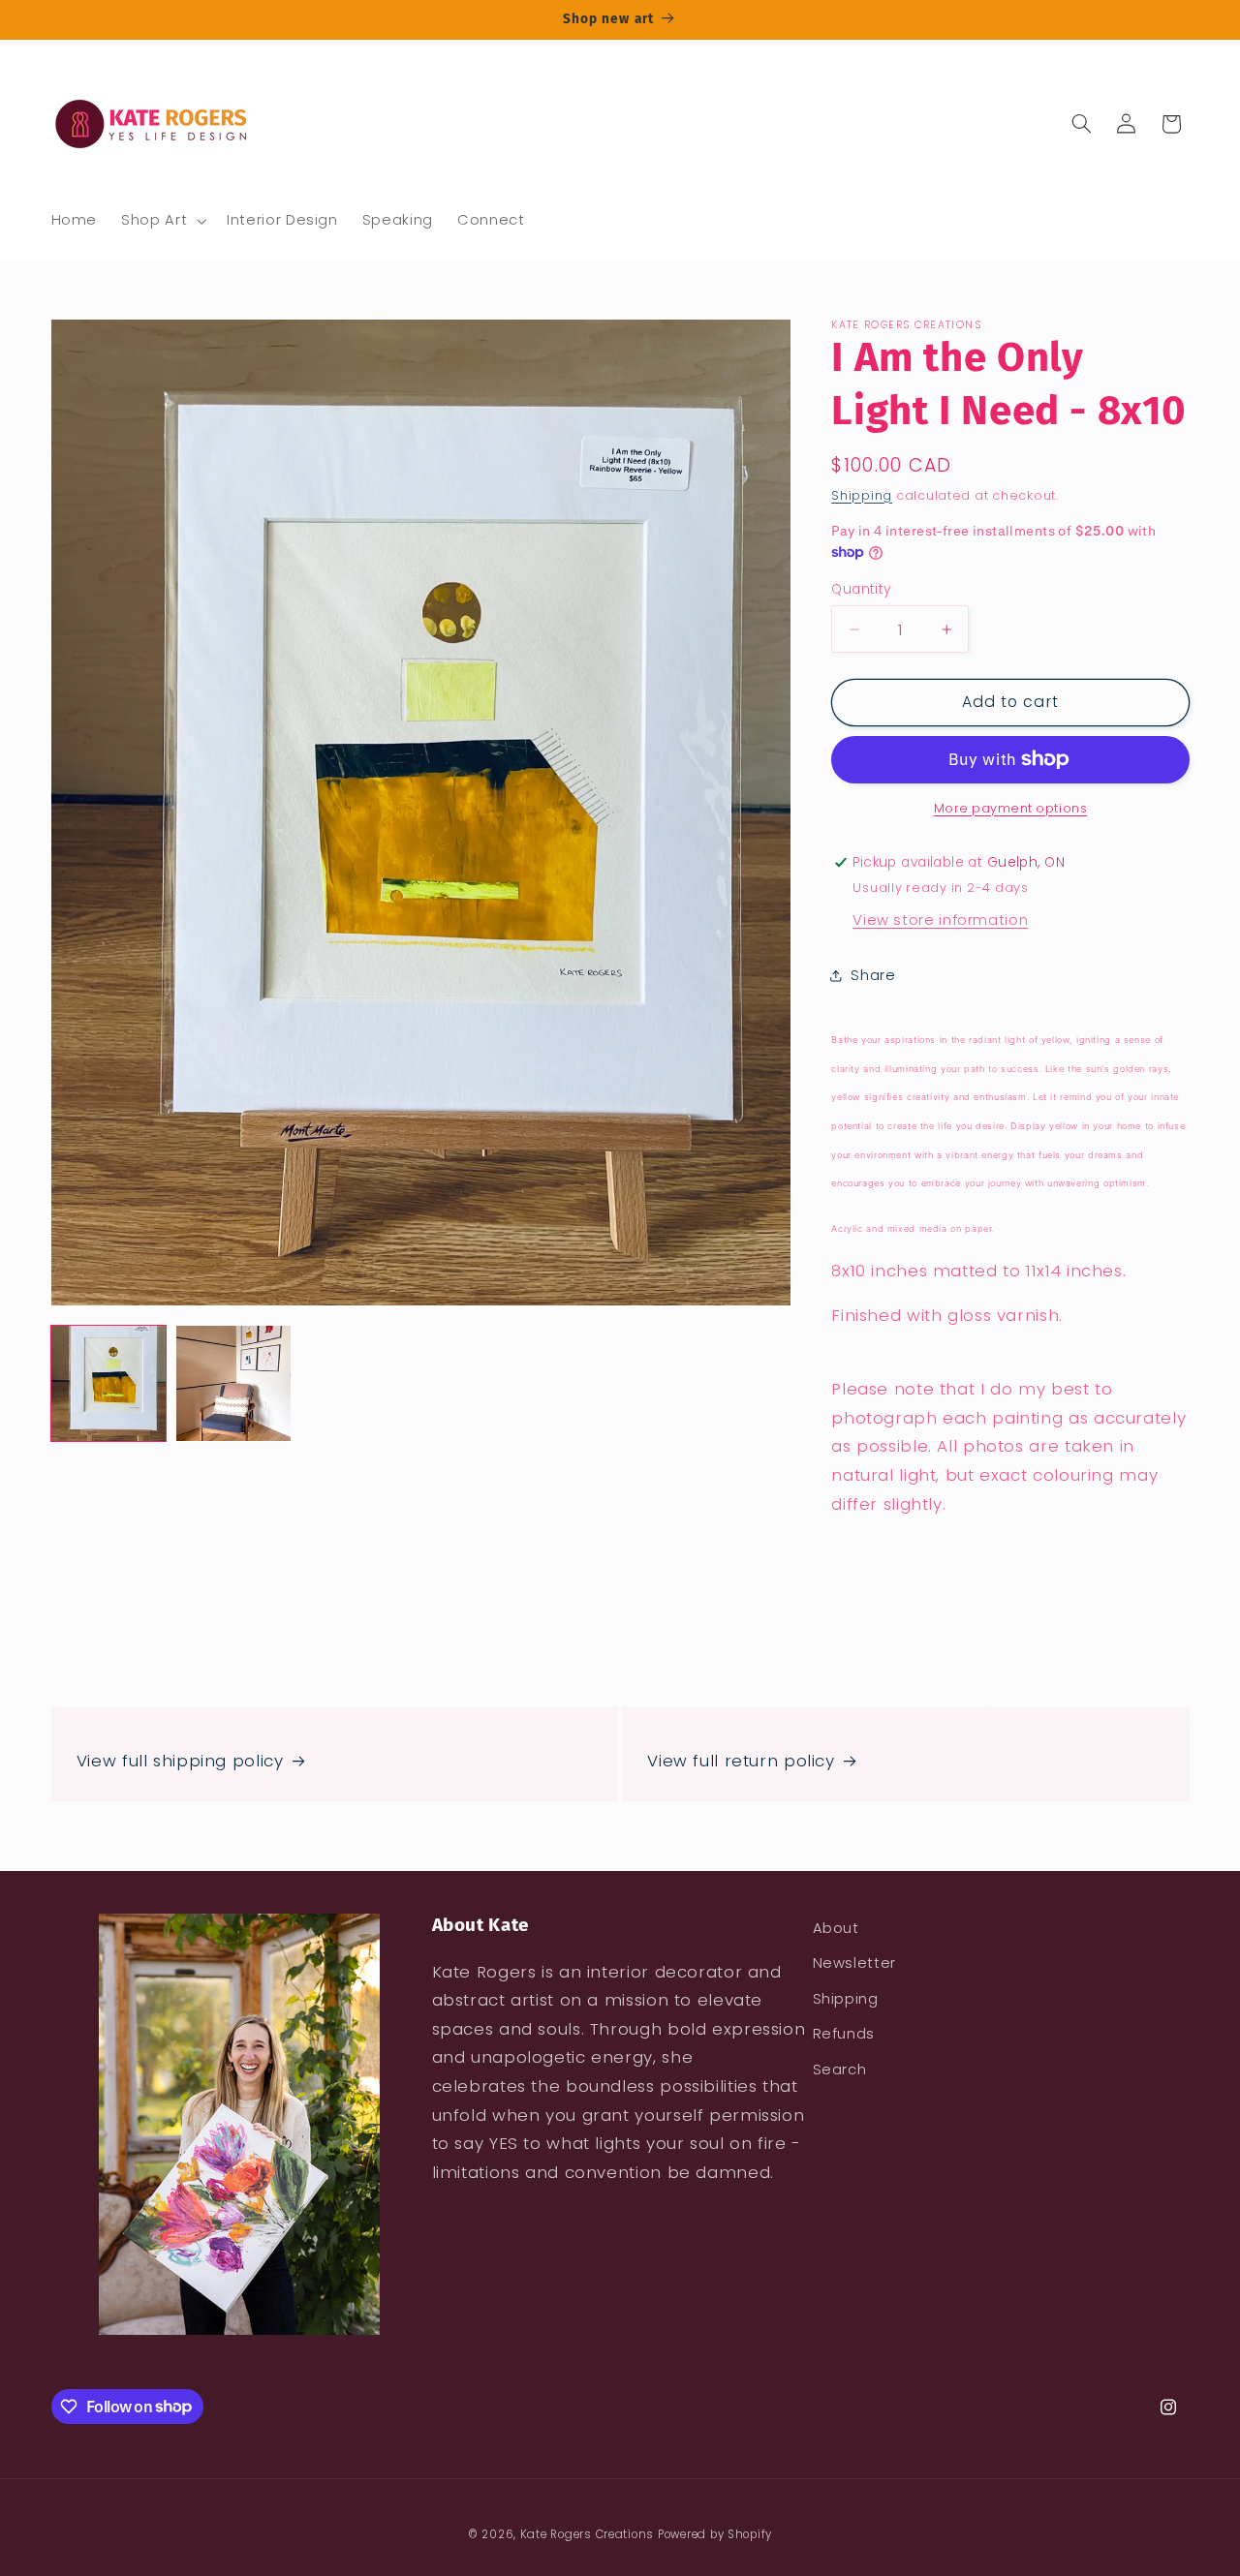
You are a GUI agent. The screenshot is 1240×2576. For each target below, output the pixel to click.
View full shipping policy (180, 1761)
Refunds (844, 2034)
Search (840, 2070)
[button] (162, 221)
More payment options (1011, 807)
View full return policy (741, 1761)
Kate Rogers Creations (587, 2534)
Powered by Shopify (715, 2534)
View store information (940, 919)
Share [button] (873, 975)
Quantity (861, 588)
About (836, 1928)
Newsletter (854, 1963)
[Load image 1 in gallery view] (109, 1383)
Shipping (862, 494)
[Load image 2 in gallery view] (234, 1383)
